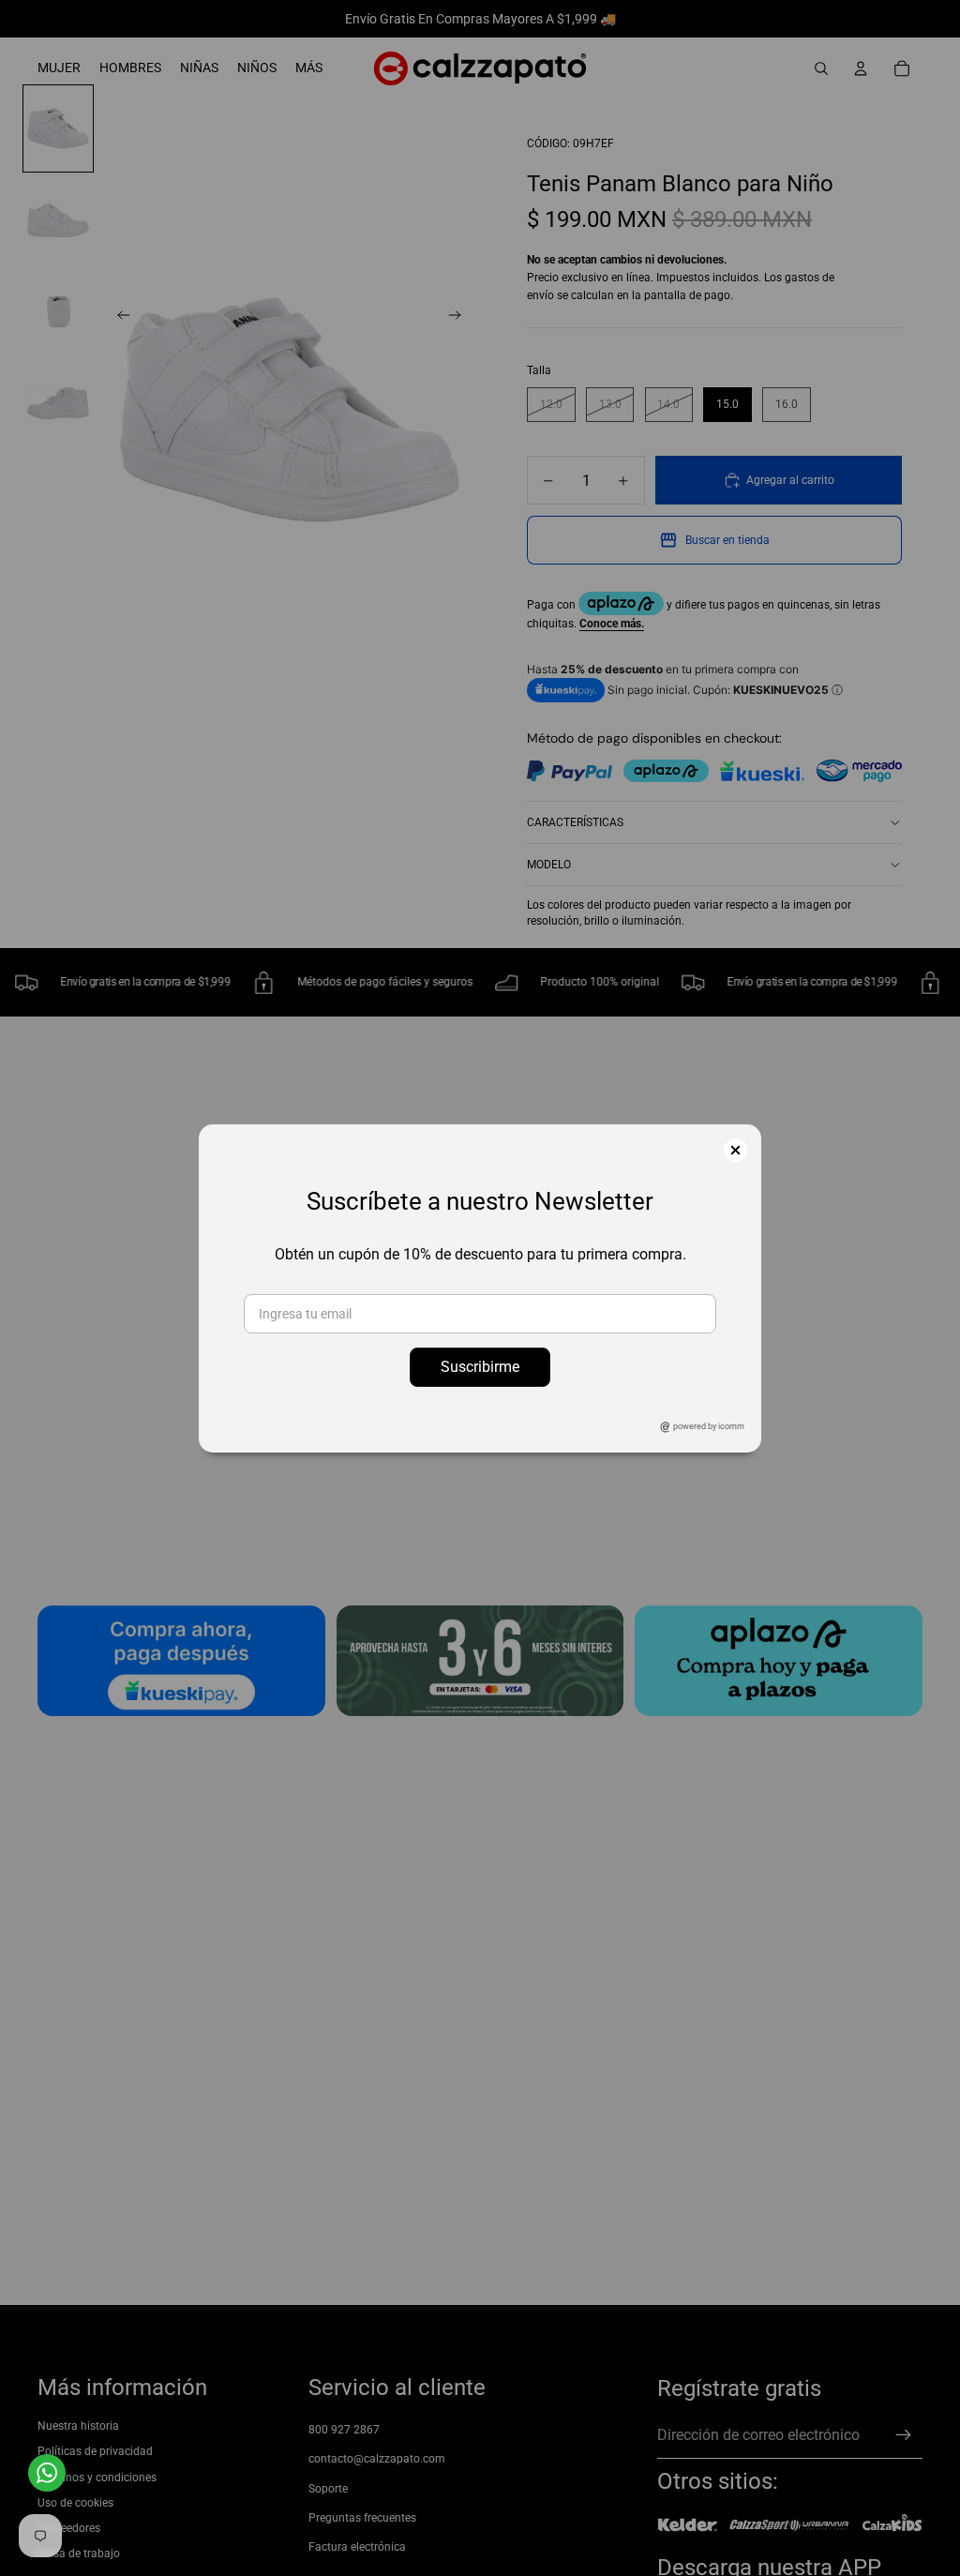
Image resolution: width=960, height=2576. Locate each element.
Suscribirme (480, 1367)
